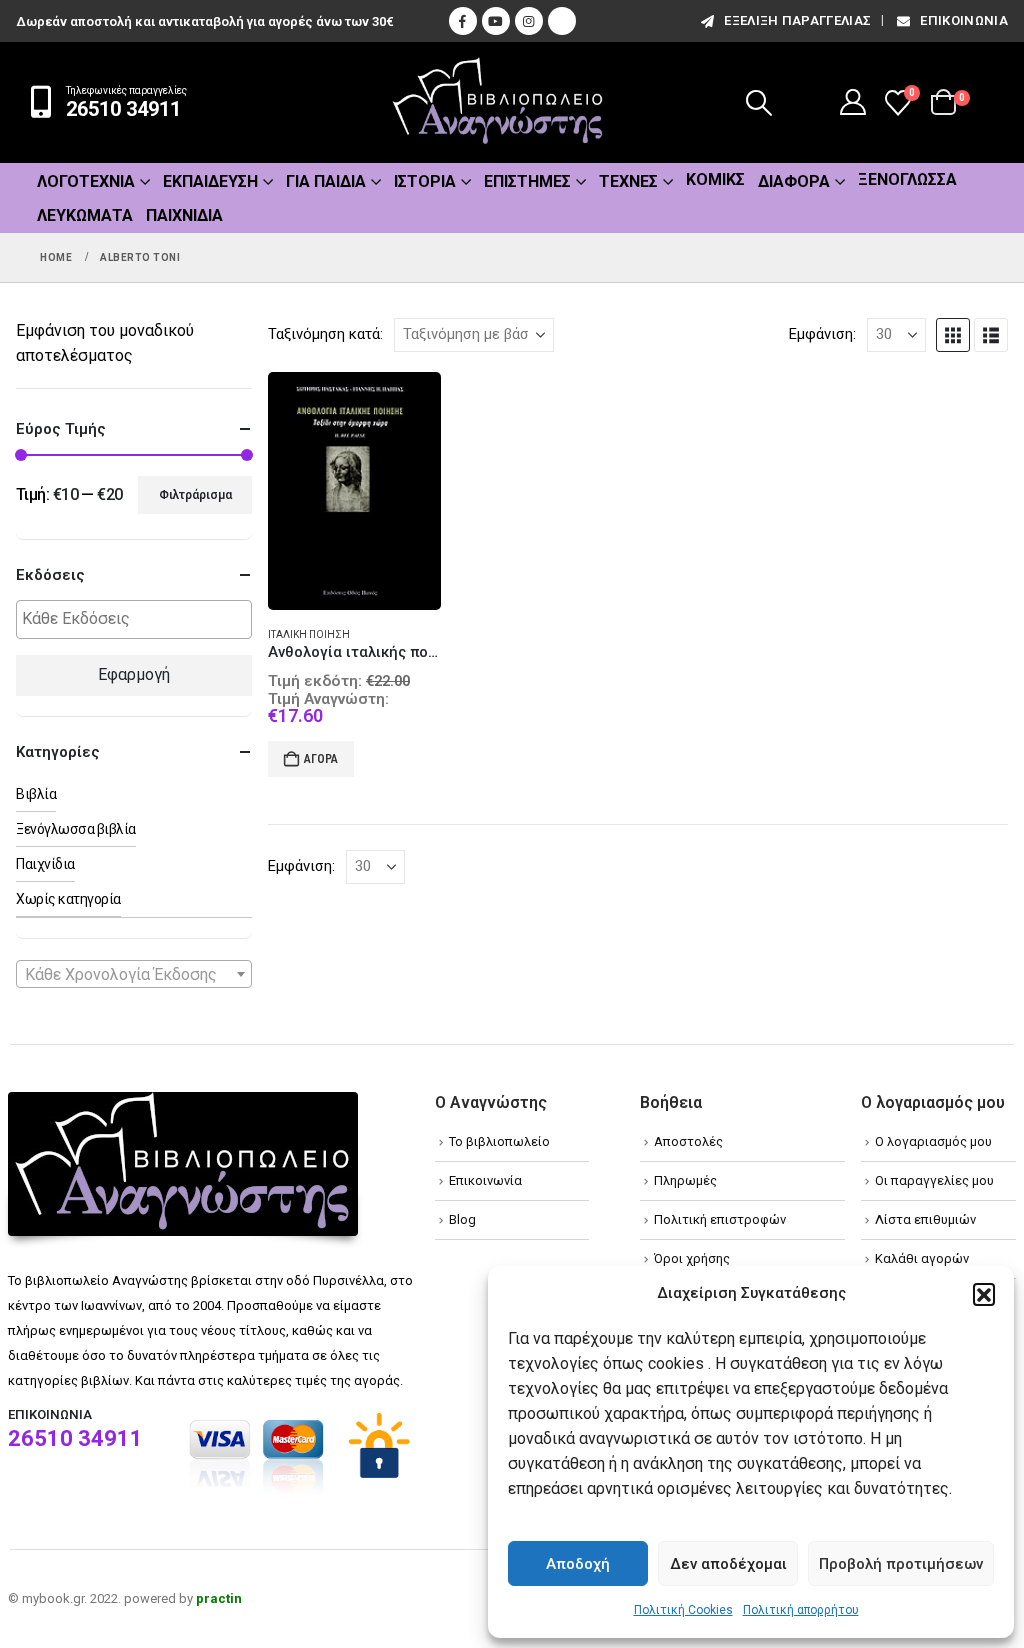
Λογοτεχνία (86, 181)
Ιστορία (425, 181)
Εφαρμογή (134, 674)
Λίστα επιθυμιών (925, 1219)
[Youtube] (496, 21)
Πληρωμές (685, 1180)
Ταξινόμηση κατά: (325, 334)
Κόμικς (715, 179)
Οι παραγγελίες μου (934, 1180)
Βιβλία (36, 794)
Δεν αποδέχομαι (728, 1564)
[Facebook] (463, 21)
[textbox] (139, 619)
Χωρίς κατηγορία (68, 899)
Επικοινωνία (964, 20)
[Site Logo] (498, 102)
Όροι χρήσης (692, 1258)
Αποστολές (688, 1141)
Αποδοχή (578, 1564)
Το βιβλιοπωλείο (499, 1141)
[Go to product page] (354, 491)
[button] (984, 1294)
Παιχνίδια (184, 215)
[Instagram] (529, 21)
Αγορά (321, 759)
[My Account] (853, 102)
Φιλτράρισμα (195, 495)
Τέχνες (628, 181)
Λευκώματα (85, 215)
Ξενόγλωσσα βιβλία (76, 829)
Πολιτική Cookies (683, 1610)
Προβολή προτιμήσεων (901, 1564)
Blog (462, 1219)
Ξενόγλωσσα (907, 179)
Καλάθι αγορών (922, 1258)
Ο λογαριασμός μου (933, 1141)
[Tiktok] (562, 21)
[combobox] (134, 974)
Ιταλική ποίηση (309, 634)
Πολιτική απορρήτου (801, 1610)
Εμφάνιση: (822, 334)
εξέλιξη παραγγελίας (797, 20)
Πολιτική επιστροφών (720, 1219)
